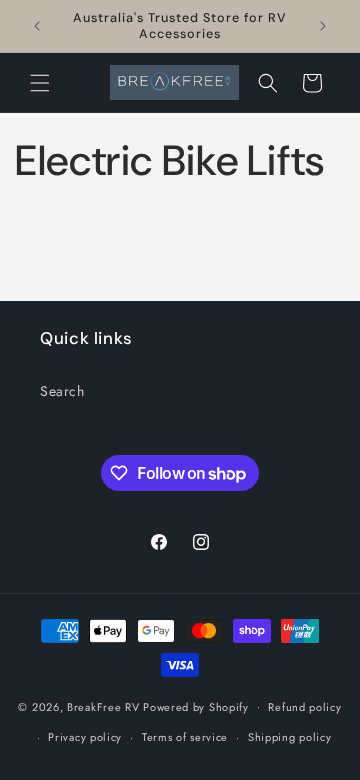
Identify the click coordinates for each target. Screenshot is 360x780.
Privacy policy (85, 737)
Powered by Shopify (196, 706)
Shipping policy (290, 737)
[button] (40, 83)
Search (62, 391)
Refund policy (304, 707)
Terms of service (185, 737)
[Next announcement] (323, 26)
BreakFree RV (103, 706)
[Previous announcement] (37, 26)
